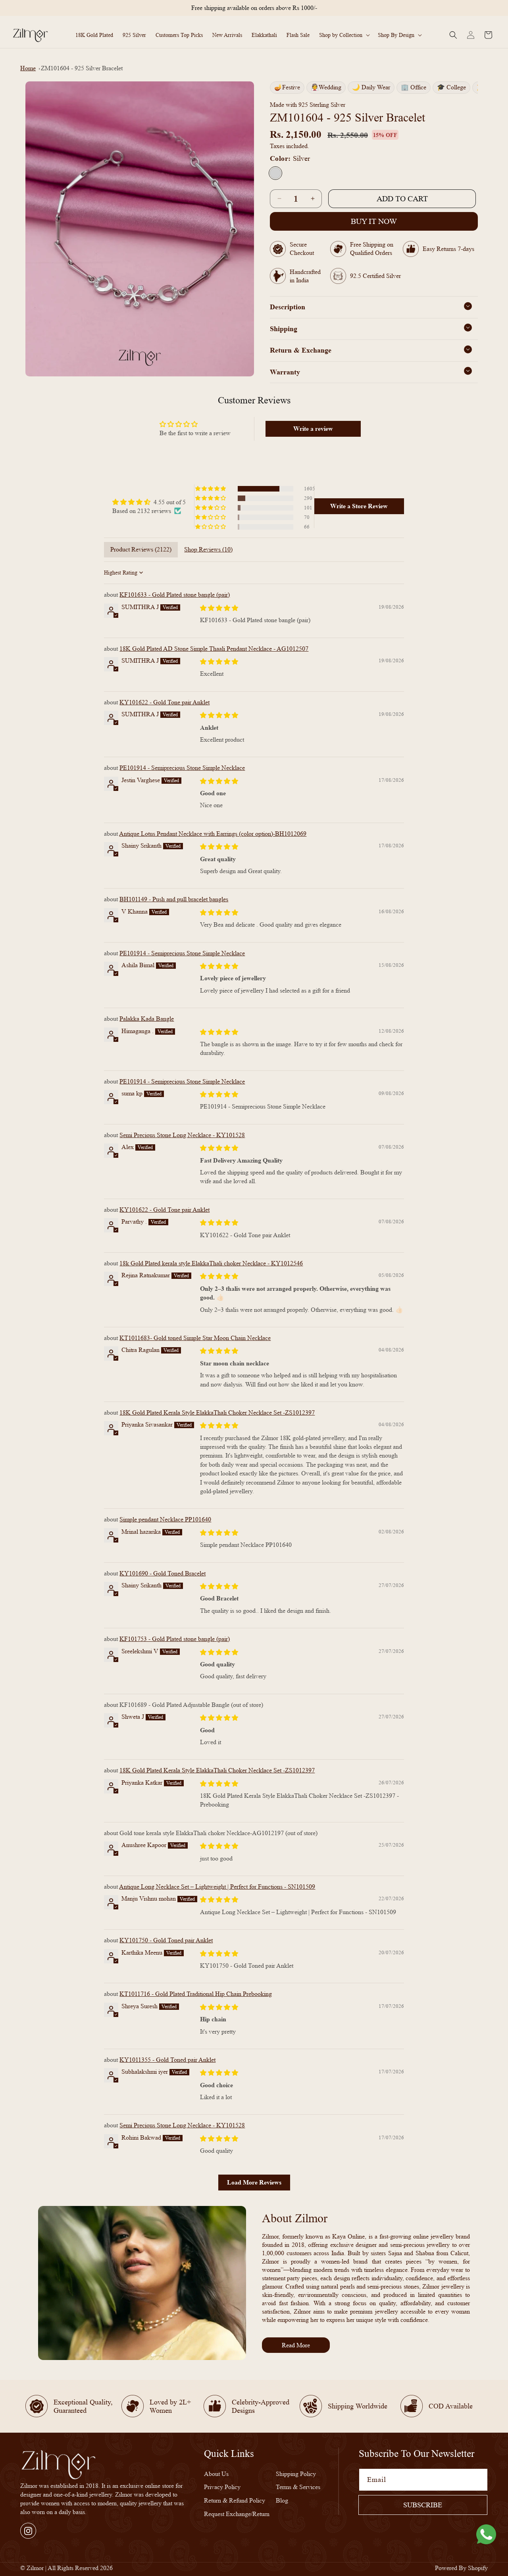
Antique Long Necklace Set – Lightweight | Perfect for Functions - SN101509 (217, 1886)
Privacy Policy (222, 2487)
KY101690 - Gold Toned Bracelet (163, 1573)
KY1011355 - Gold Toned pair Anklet (167, 2059)
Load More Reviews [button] (254, 2182)
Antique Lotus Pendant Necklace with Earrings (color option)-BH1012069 (213, 833)
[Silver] (275, 173)
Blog (282, 2501)
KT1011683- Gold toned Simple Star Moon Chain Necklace (195, 1337)
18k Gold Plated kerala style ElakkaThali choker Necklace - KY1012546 (211, 1263)
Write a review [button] (313, 429)
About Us (216, 2474)
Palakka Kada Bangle (147, 1018)
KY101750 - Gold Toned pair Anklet (166, 1940)
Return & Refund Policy (235, 2501)
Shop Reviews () (208, 549)
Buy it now (374, 221)
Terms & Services (298, 2487)
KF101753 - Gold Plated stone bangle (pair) (175, 1638)
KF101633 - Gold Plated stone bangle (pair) (175, 595)
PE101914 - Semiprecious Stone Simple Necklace (182, 768)
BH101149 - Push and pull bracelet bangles (174, 899)
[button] (344, 35)
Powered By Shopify (461, 2568)
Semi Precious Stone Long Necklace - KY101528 (182, 1135)
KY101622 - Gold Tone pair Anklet (165, 702)
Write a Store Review (359, 506)
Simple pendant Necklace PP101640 (165, 1519)
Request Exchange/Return (237, 2514)
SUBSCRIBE (423, 2505)
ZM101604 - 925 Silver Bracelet (82, 68)
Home (28, 68)
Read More (296, 2345)
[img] (149, 502)
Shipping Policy (296, 2474)
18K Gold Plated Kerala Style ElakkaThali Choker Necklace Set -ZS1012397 (217, 1412)
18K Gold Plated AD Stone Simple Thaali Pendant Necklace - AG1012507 (214, 648)
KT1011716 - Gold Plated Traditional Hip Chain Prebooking (196, 1994)
